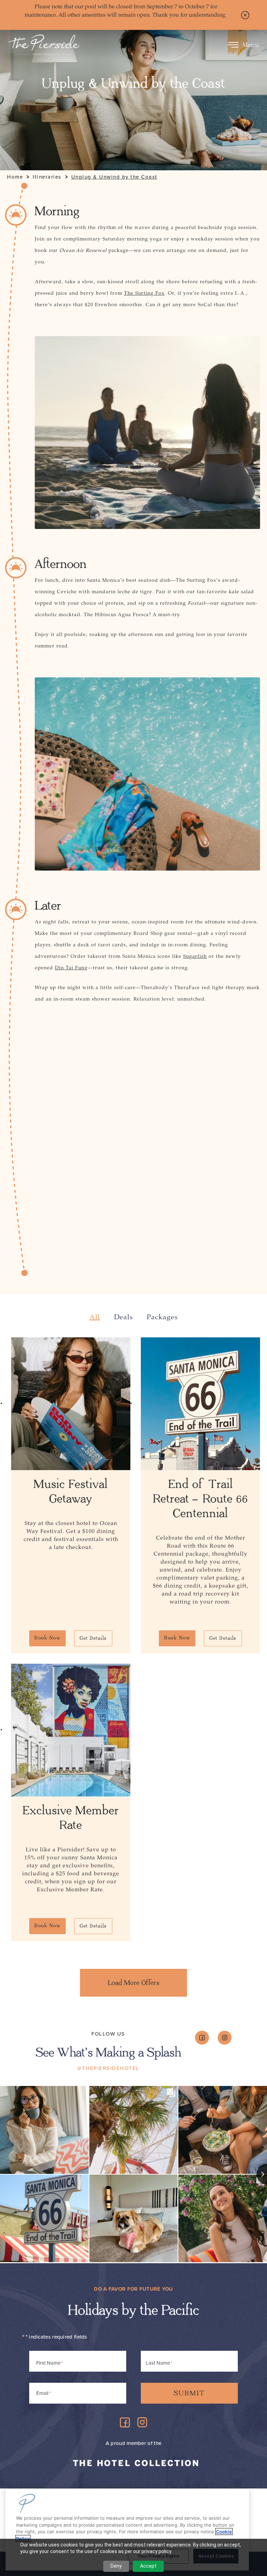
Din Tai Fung (71, 968)
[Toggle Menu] (233, 45)
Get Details (93, 1638)
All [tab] (95, 1317)
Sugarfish (195, 956)
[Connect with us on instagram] (225, 2038)
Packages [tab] (162, 1317)
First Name (48, 2363)
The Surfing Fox (144, 293)
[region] (127, 2530)
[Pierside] (44, 45)
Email (43, 2393)
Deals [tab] (123, 1317)
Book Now (47, 1638)
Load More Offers (133, 1983)
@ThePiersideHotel (108, 2068)
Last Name (158, 2363)
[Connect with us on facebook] (202, 2038)
